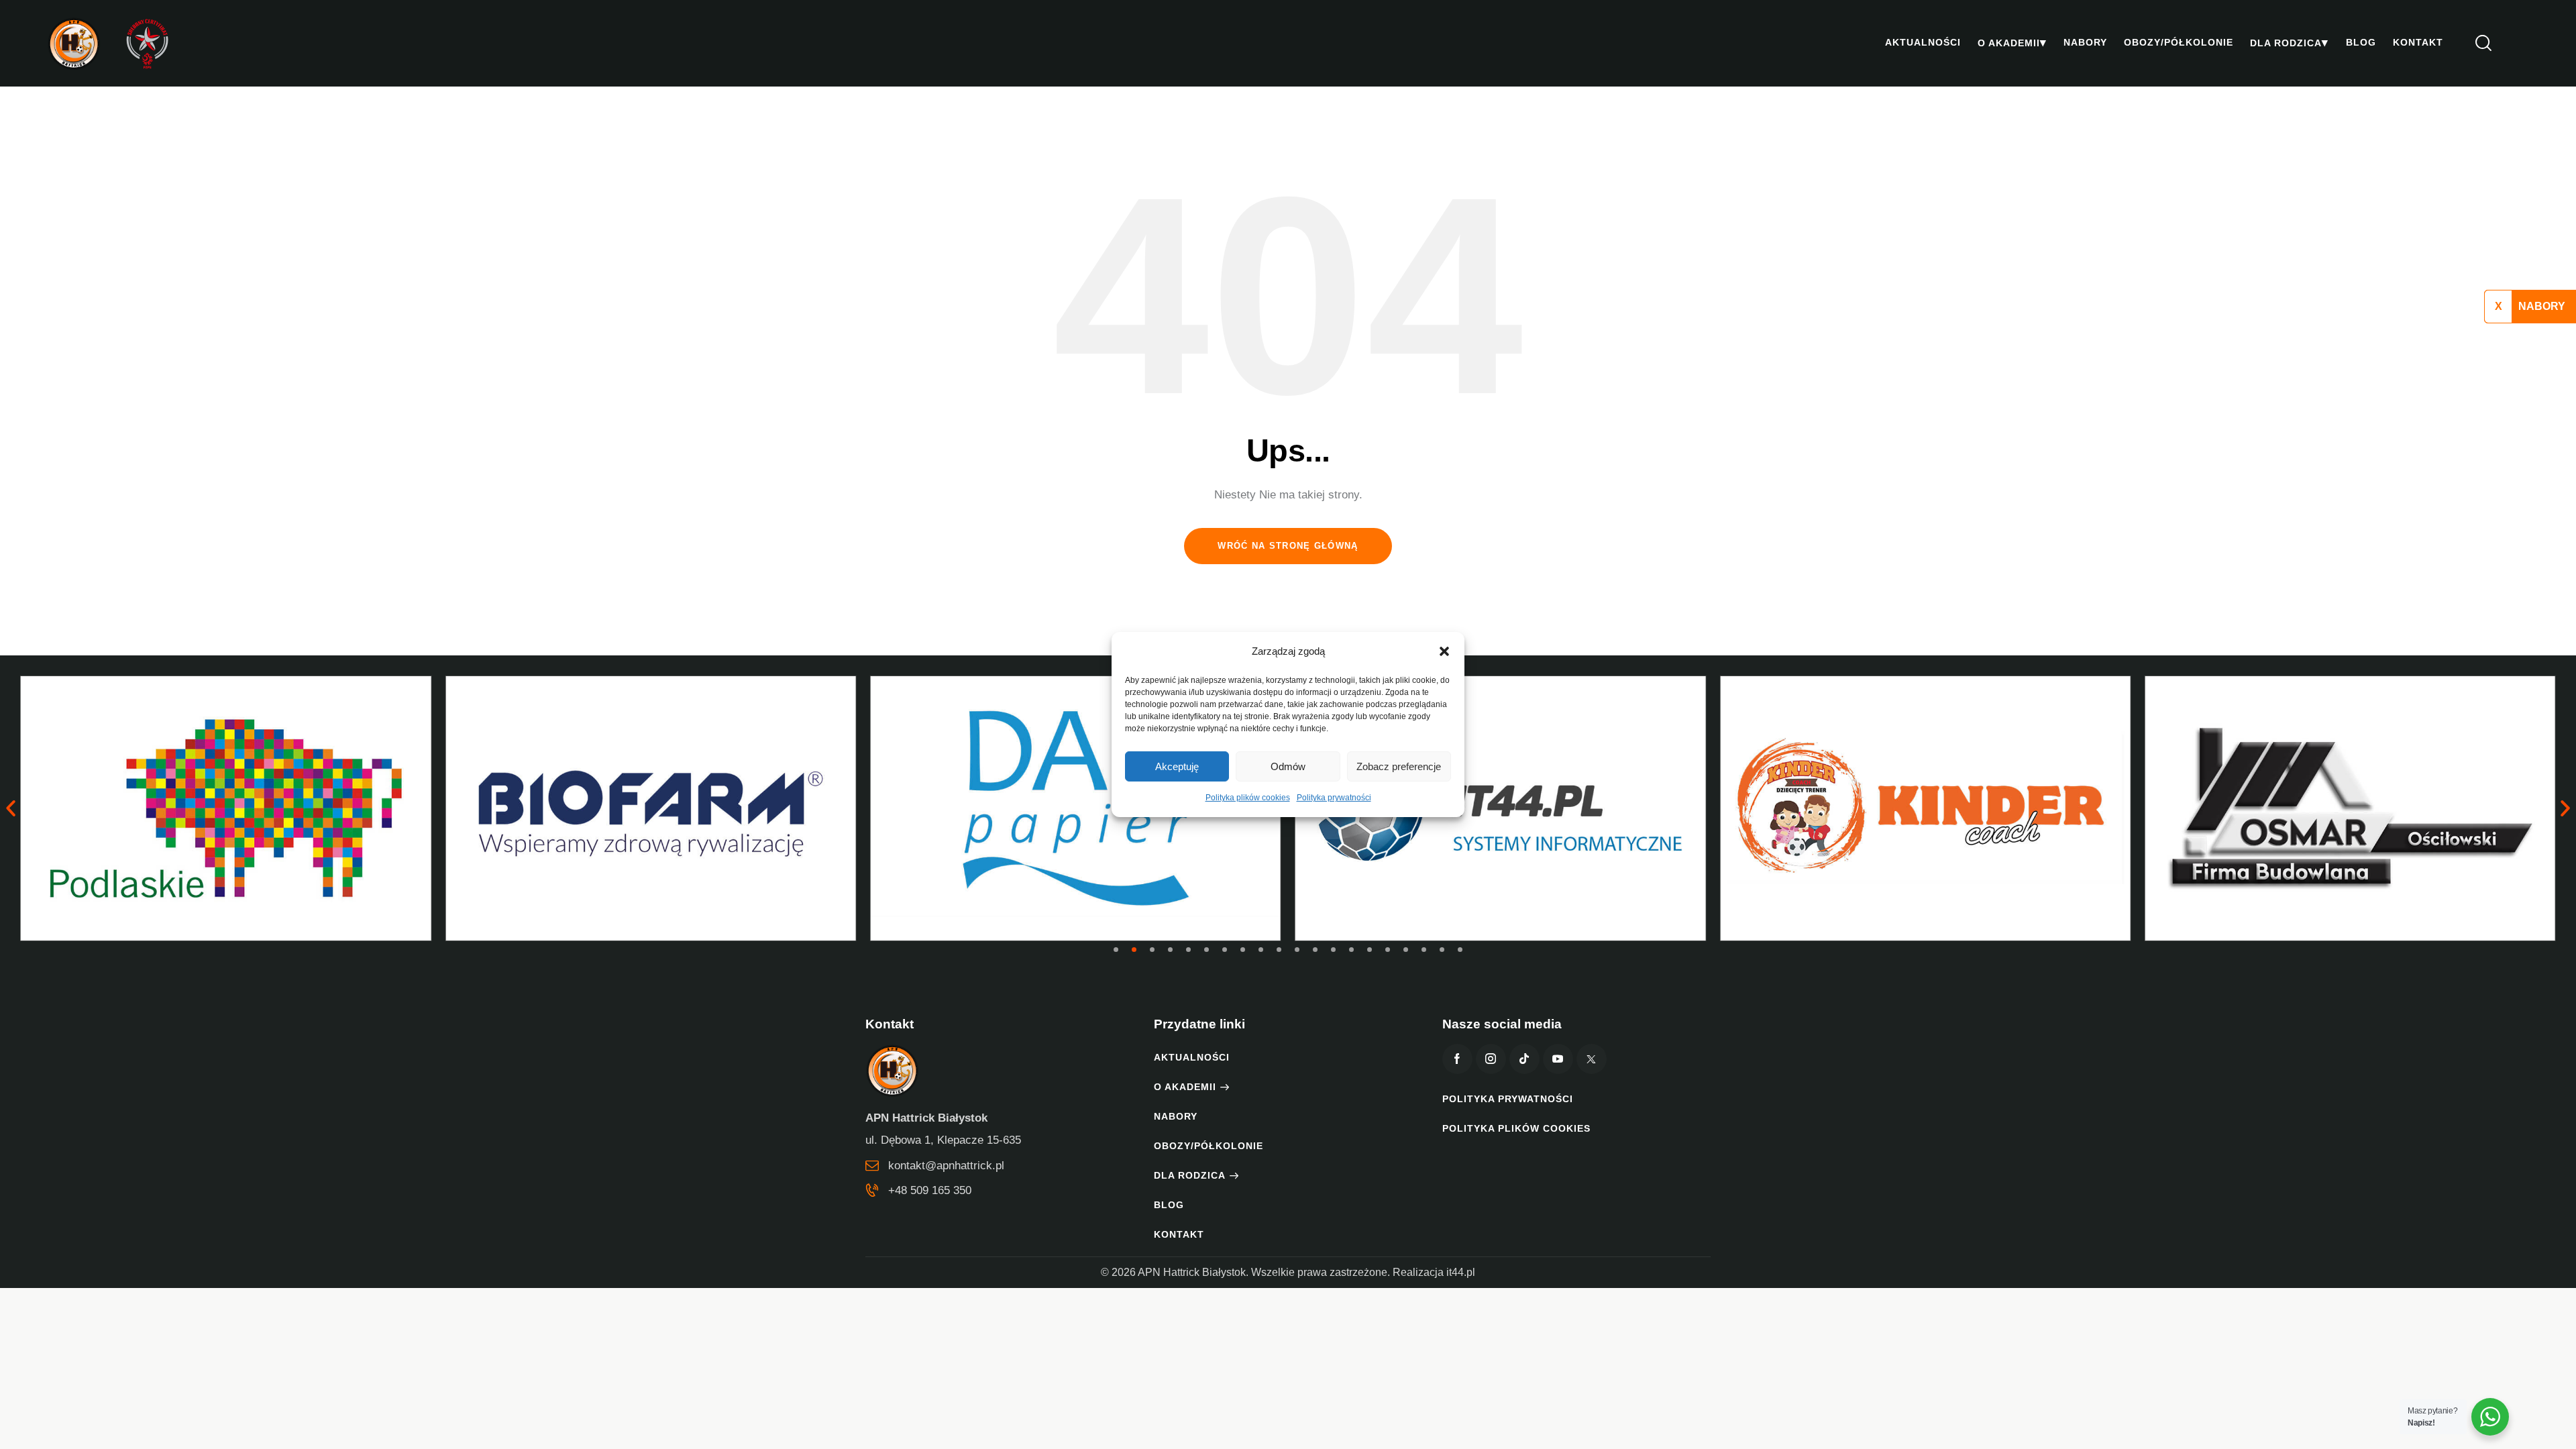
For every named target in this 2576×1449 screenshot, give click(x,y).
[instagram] (1491, 1059)
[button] (1444, 651)
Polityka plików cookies (1248, 798)
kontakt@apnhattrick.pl (946, 1166)
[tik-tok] (1524, 1059)
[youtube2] (1558, 1059)
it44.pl (1461, 1272)
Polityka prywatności (1334, 798)
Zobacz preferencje (1399, 766)
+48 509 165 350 (930, 1190)
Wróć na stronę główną (1288, 546)
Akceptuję (1177, 766)
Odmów (1288, 766)
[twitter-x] (1592, 1059)
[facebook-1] (1457, 1059)
